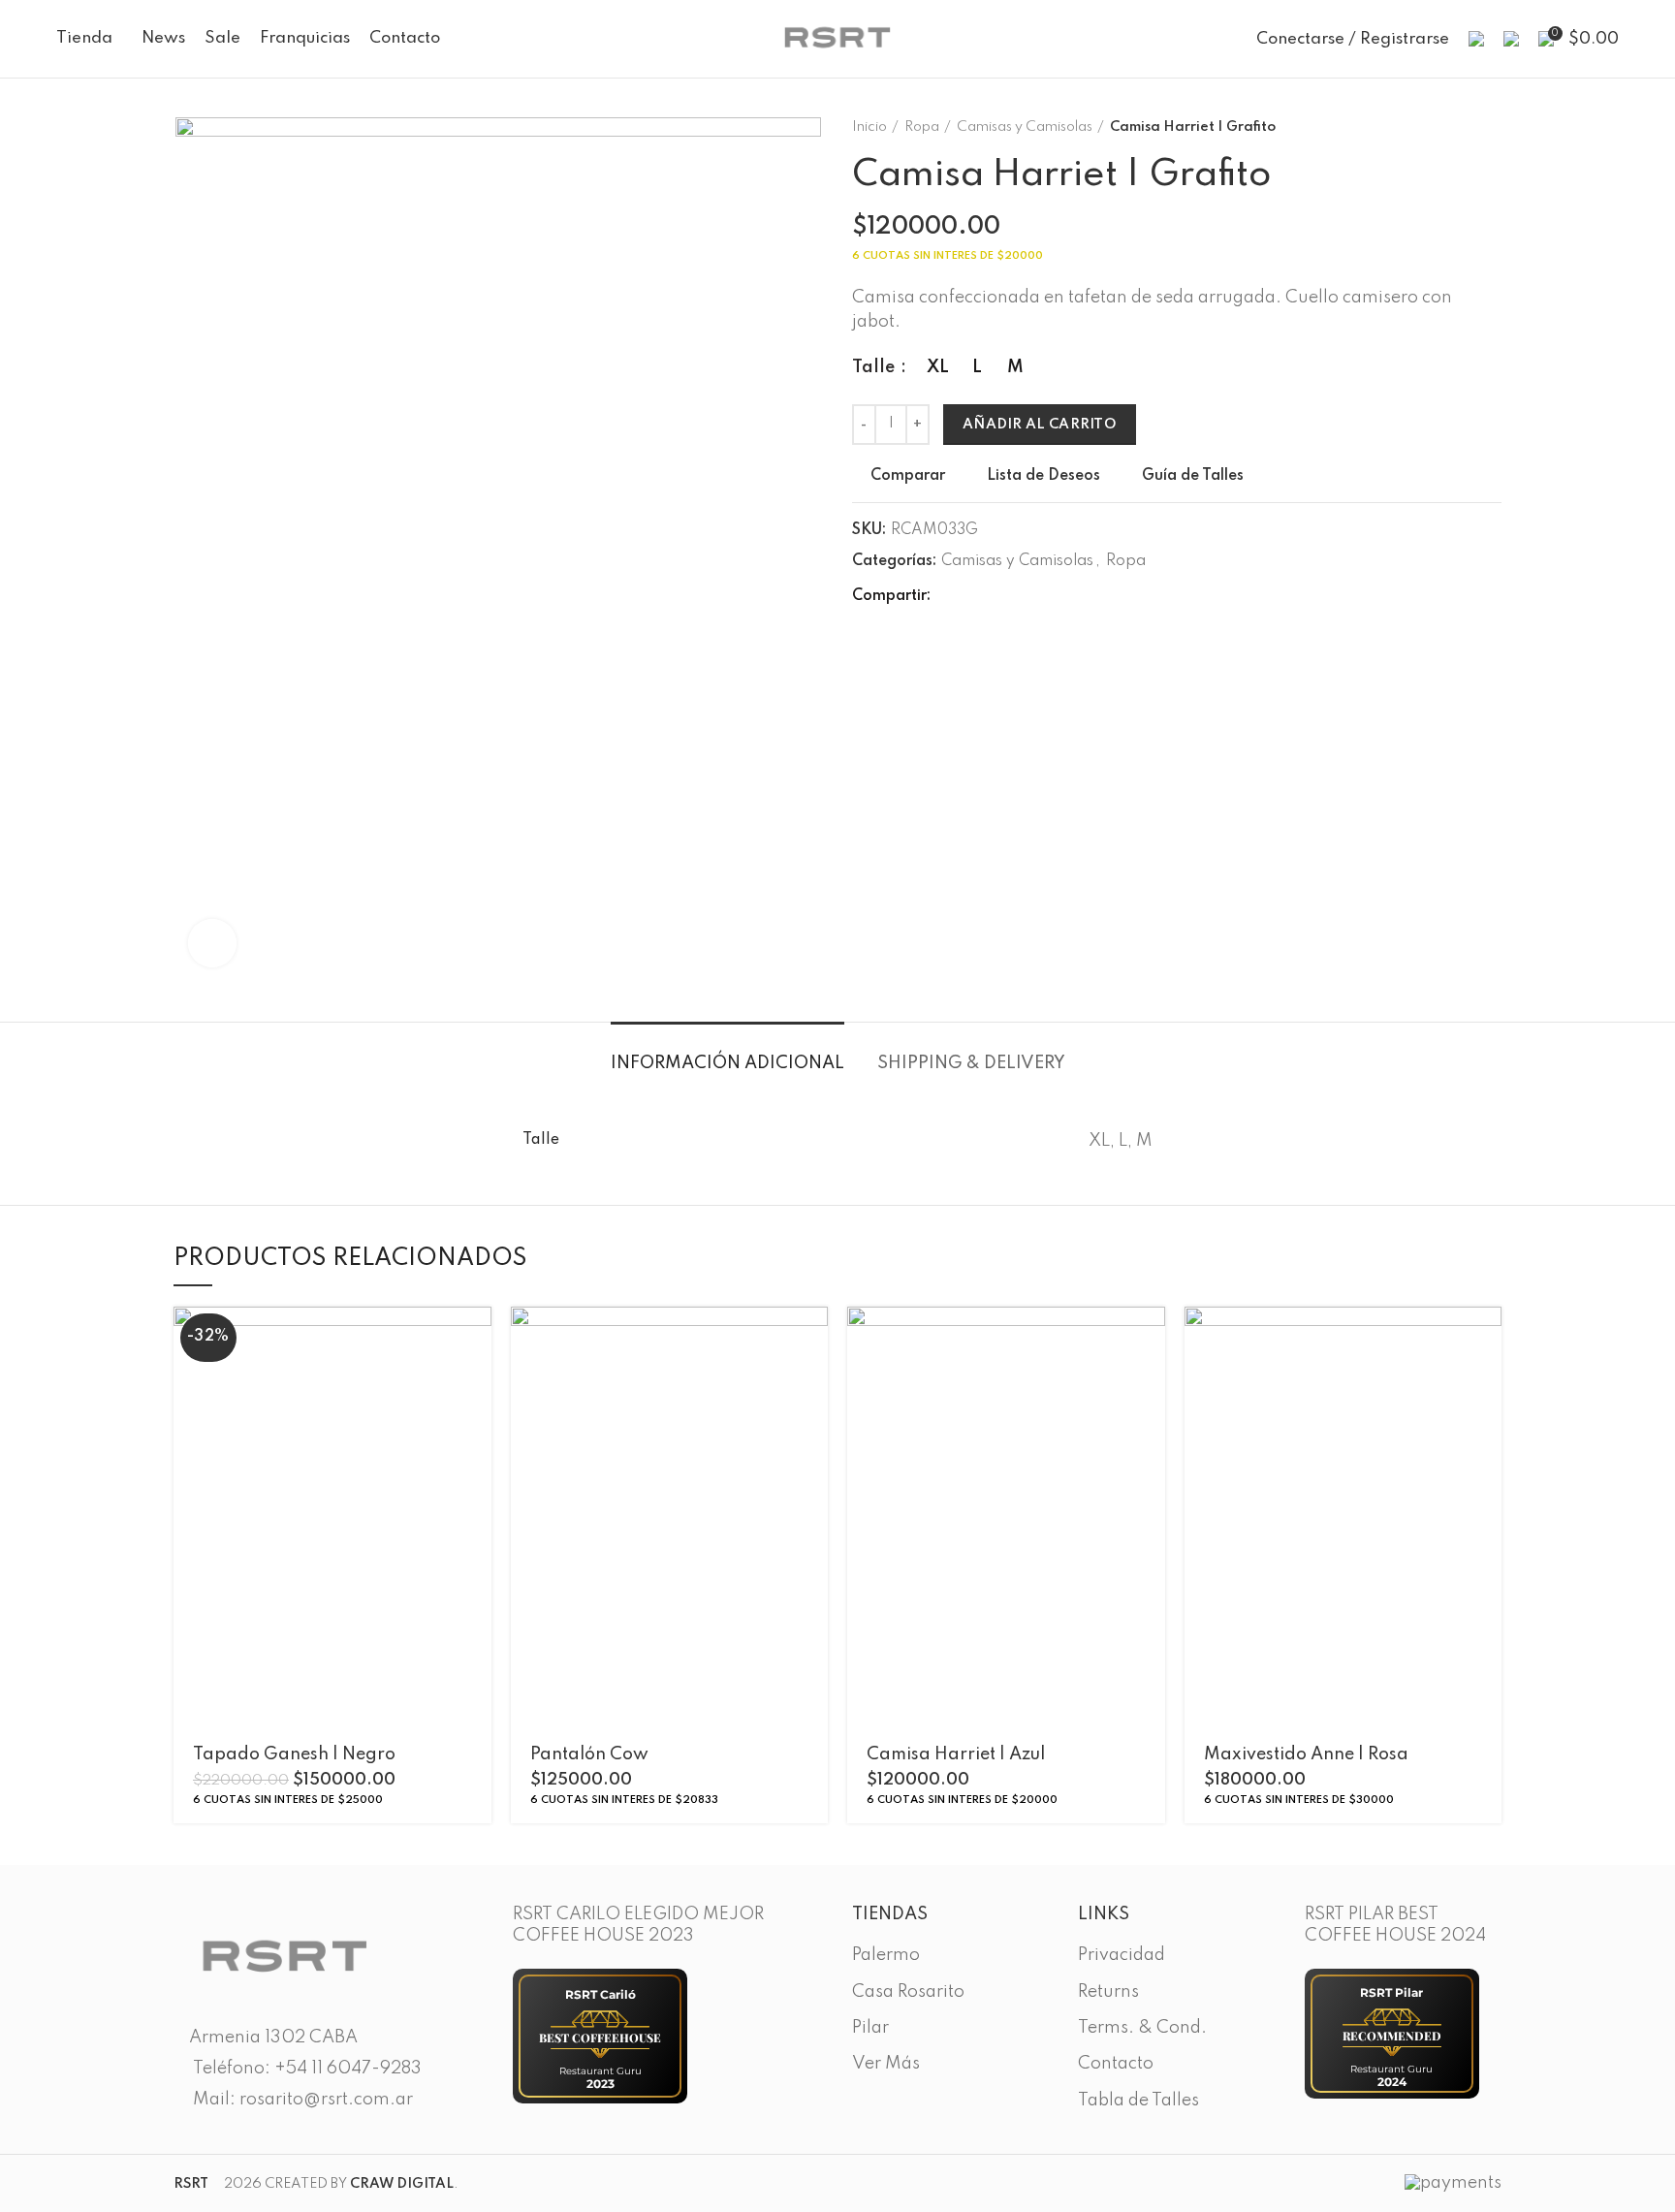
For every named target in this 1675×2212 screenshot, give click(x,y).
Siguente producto (1492, 127)
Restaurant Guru (600, 2071)
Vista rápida (477, 1382)
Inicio (869, 127)
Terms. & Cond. (1142, 2028)
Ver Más (886, 2064)
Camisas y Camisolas (1025, 127)
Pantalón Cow (589, 1754)
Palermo (886, 1955)
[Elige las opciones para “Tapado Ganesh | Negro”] (477, 1338)
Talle (875, 367)
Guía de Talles (1193, 476)
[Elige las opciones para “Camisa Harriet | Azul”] (1151, 1338)
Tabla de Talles (1138, 2101)
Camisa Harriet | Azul (956, 1754)
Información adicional (727, 1063)
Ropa (922, 127)
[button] (1487, 1338)
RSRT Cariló (600, 1994)
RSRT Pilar (1391, 1992)
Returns (1108, 1992)
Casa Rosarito (908, 1992)
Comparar (908, 476)
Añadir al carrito (1040, 425)
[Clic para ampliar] (212, 943)
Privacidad (1122, 1955)
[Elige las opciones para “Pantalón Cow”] (813, 1338)
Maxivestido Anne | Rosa (1306, 1754)
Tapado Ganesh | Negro (294, 1754)
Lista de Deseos (1043, 476)
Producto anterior (1453, 127)
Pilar (870, 2028)
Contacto (1116, 2064)
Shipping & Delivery (971, 1063)
